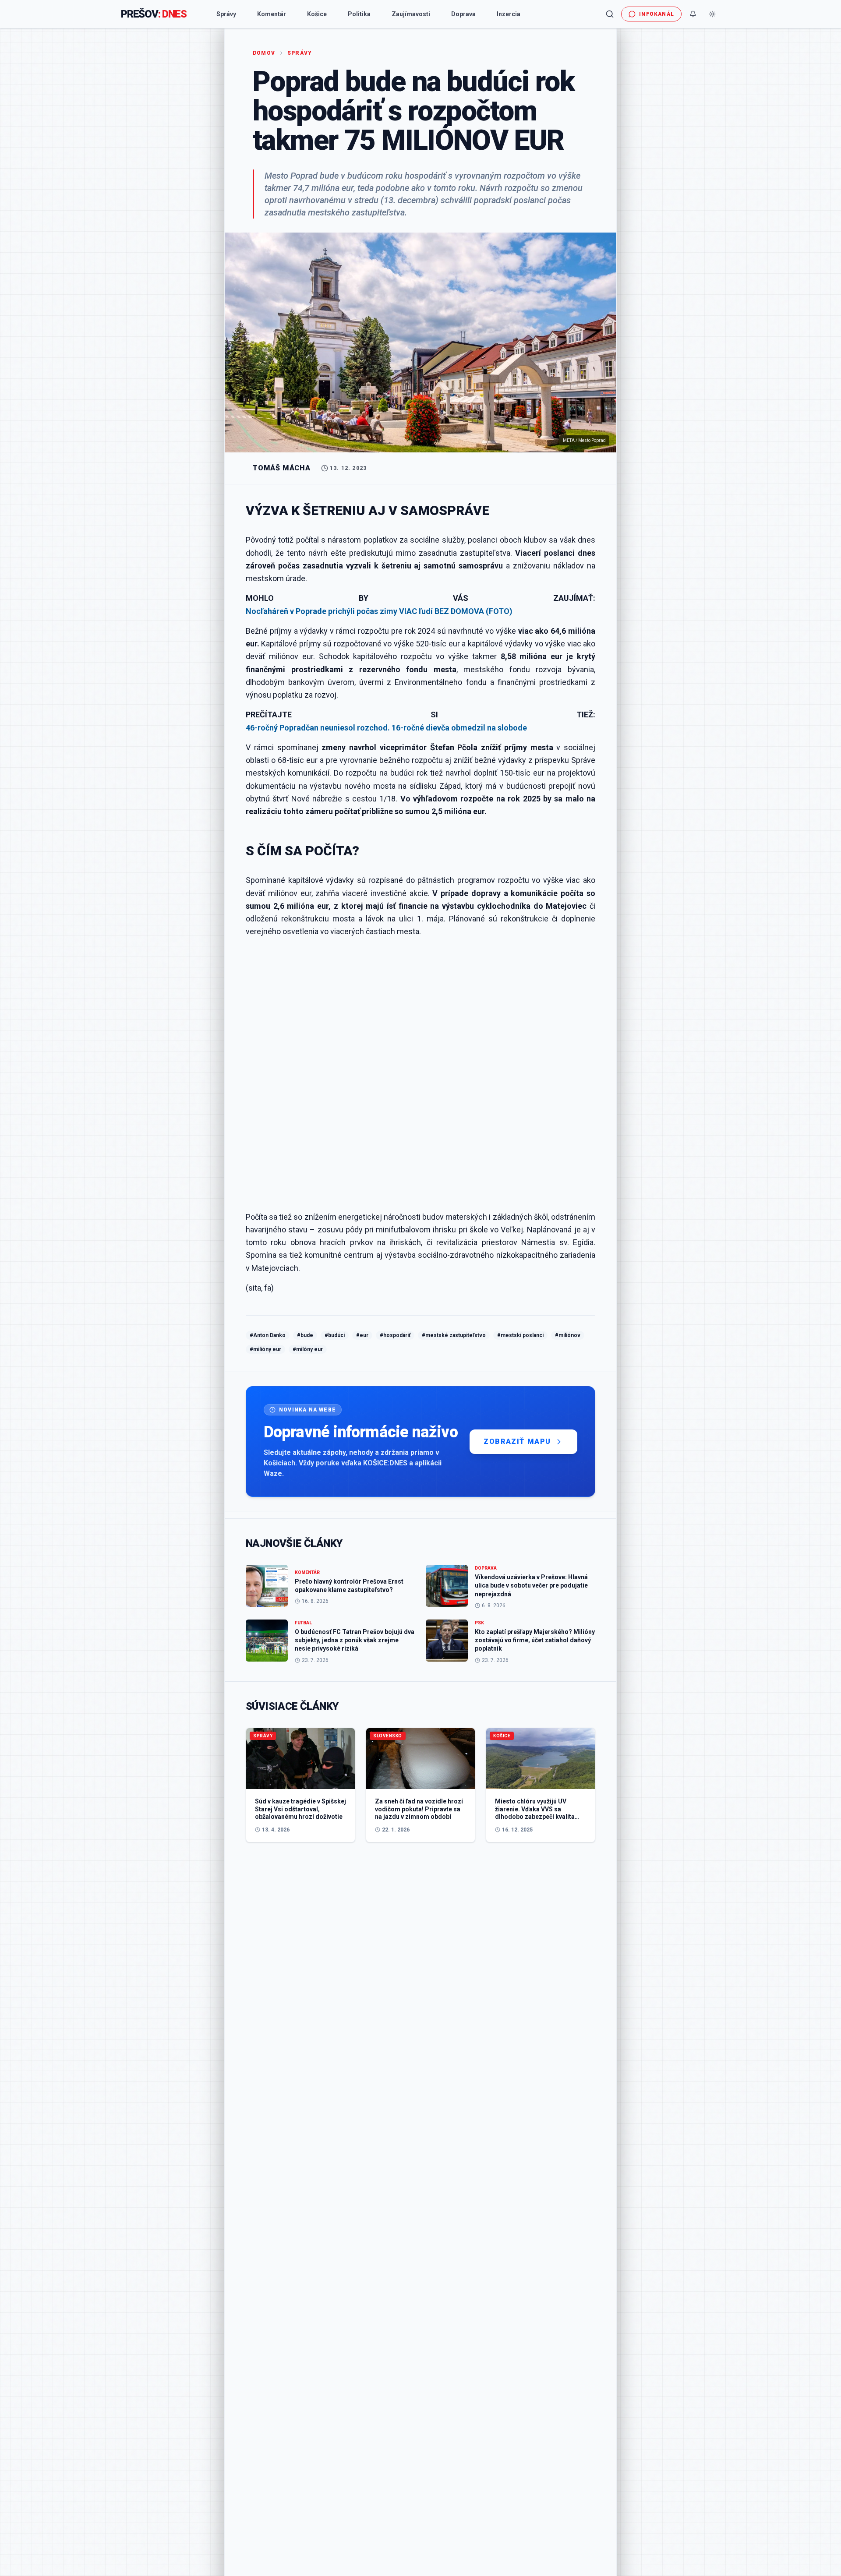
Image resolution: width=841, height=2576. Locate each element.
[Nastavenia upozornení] (693, 14)
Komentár (272, 14)
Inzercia (509, 14)
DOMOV (264, 53)
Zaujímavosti (411, 14)
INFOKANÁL (657, 14)
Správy (226, 14)
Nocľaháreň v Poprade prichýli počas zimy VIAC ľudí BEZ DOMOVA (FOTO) (379, 611)
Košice (317, 14)
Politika (359, 14)
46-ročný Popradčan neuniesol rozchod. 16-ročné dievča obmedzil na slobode (386, 728)
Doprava (463, 14)
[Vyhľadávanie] (610, 14)
